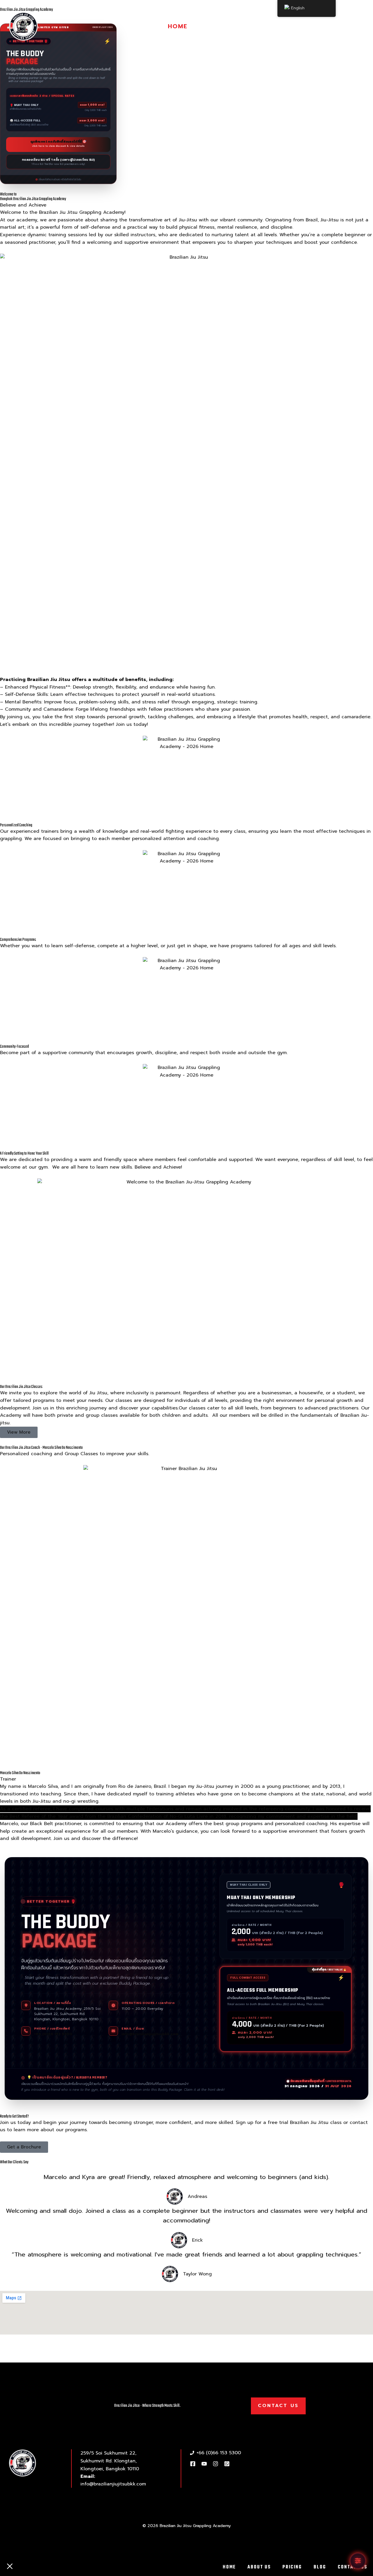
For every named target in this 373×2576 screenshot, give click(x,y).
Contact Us (337, 26)
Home (178, 26)
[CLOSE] (10, 2567)
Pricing (259, 26)
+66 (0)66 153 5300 (53, 2034)
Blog (294, 26)
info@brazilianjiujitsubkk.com (150, 2034)
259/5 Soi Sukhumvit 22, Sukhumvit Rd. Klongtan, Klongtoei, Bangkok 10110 (110, 2461)
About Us (217, 26)
